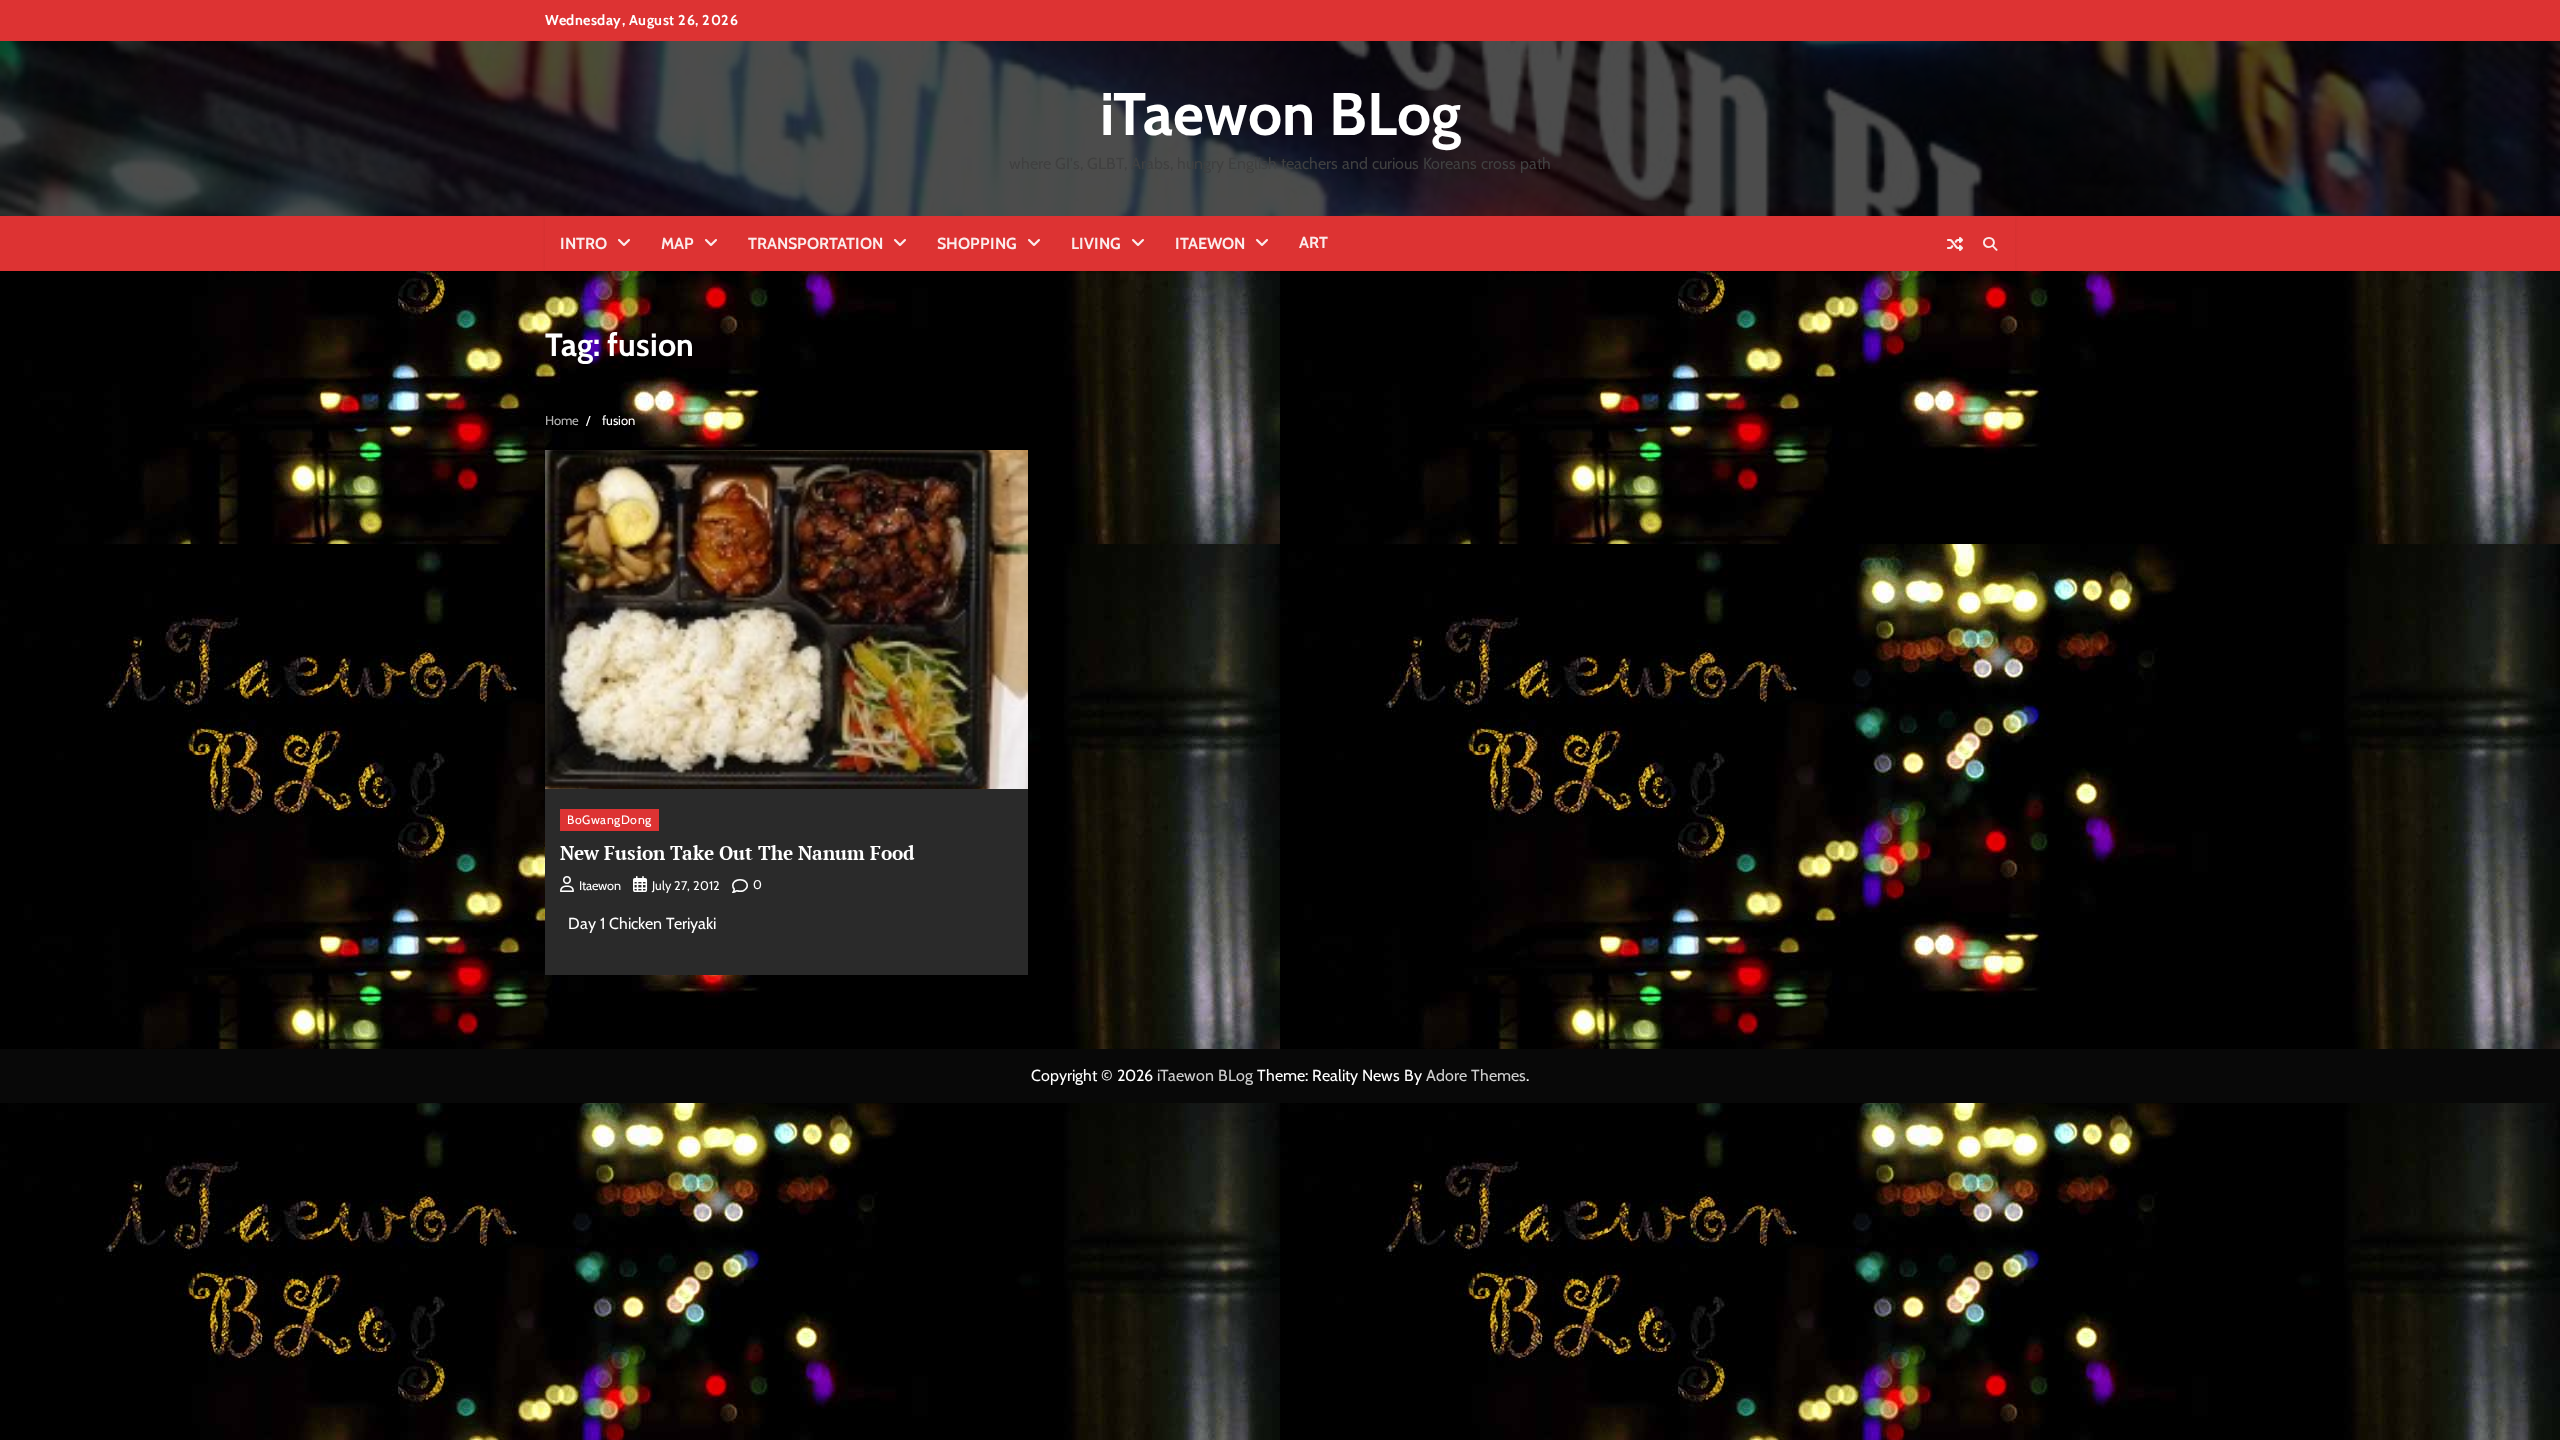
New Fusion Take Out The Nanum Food (737, 852)
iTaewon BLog (1280, 113)
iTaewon (1210, 243)
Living (1096, 243)
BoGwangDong (609, 819)
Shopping (977, 243)
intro (583, 243)
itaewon (600, 885)
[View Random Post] (1955, 244)
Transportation (815, 243)
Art (1313, 242)
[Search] (1990, 244)
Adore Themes (1476, 1075)
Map (677, 243)
